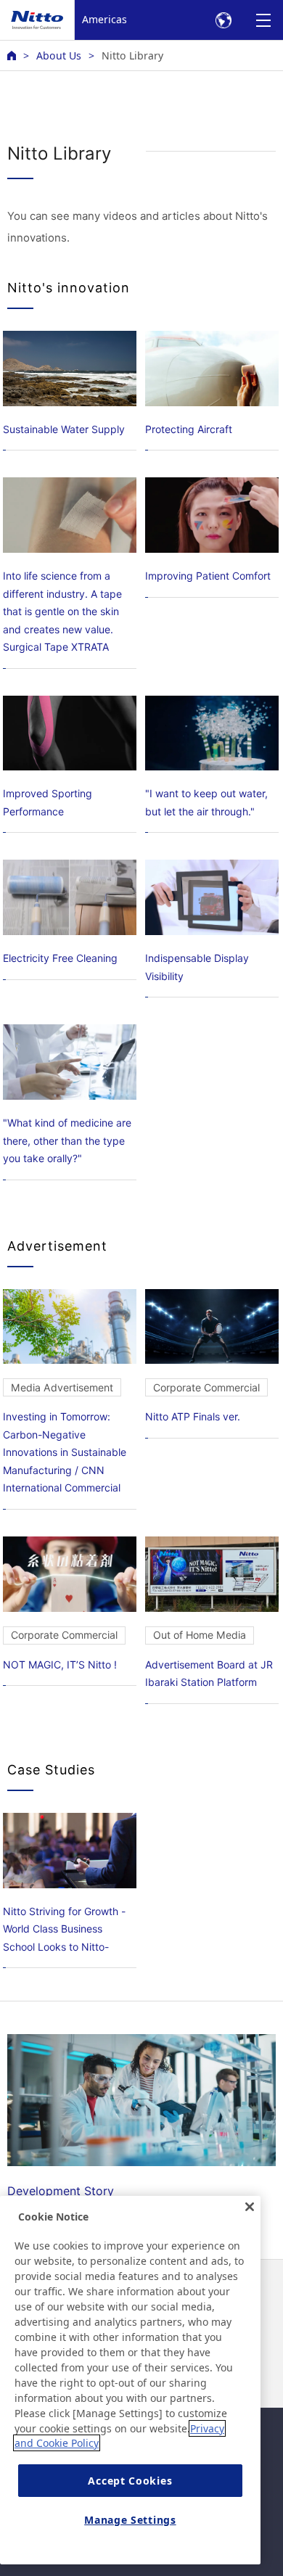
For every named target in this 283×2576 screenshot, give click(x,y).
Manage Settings (130, 2520)
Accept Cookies (130, 2481)
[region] (130, 2380)
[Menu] (263, 20)
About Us (59, 55)
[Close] (250, 2207)
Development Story (61, 2191)
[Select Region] (223, 20)
